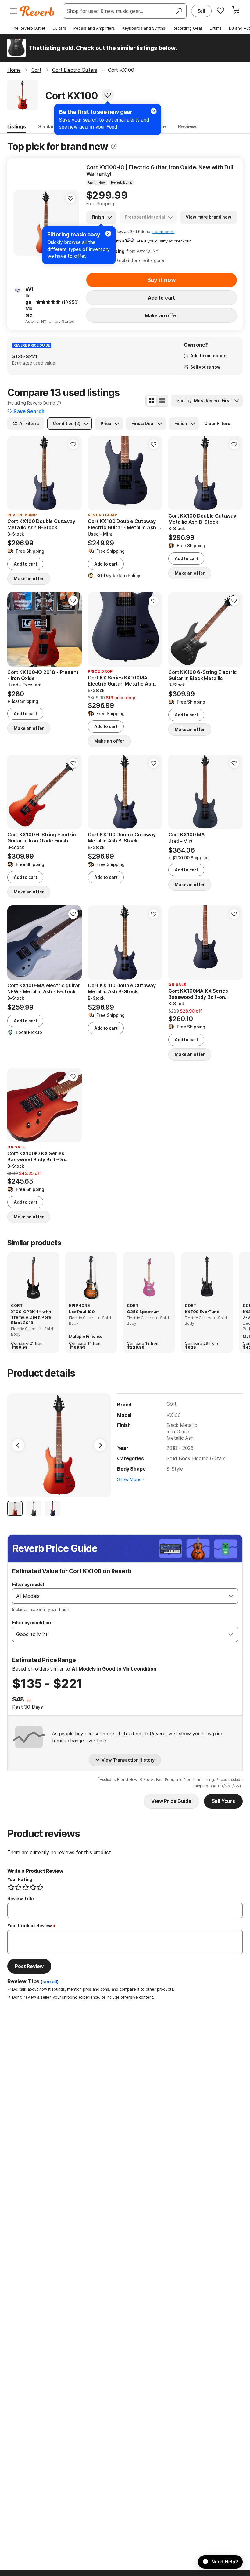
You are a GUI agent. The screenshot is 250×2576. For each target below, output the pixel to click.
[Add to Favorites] (108, 95)
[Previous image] (22, 223)
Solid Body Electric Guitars (196, 1458)
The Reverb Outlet (28, 28)
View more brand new (208, 217)
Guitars (59, 28)
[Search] (179, 11)
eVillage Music (29, 302)
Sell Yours (223, 1801)
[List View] (162, 401)
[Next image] (70, 223)
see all (50, 1982)
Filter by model (28, 1584)
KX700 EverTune (202, 1312)
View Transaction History (128, 1760)
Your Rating (20, 1879)
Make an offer (162, 315)
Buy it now (162, 280)
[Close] (108, 234)
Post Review (29, 1966)
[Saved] (220, 10)
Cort (171, 1404)
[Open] (231, 1596)
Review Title (21, 1899)
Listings (17, 126)
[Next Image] (100, 1445)
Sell (201, 11)
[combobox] (119, 1596)
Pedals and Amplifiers (94, 28)
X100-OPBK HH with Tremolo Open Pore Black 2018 (31, 1317)
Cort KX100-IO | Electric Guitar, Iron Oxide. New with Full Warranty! (160, 171)
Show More (129, 1479)
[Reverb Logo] (37, 11)
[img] (48, 302)
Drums (216, 28)
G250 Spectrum (143, 1312)
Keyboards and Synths (144, 28)
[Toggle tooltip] (114, 146)
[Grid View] (152, 401)
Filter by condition (32, 1623)
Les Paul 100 (82, 1312)
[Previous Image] (18, 1445)
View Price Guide (171, 1801)
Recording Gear (187, 28)
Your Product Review (30, 1925)
